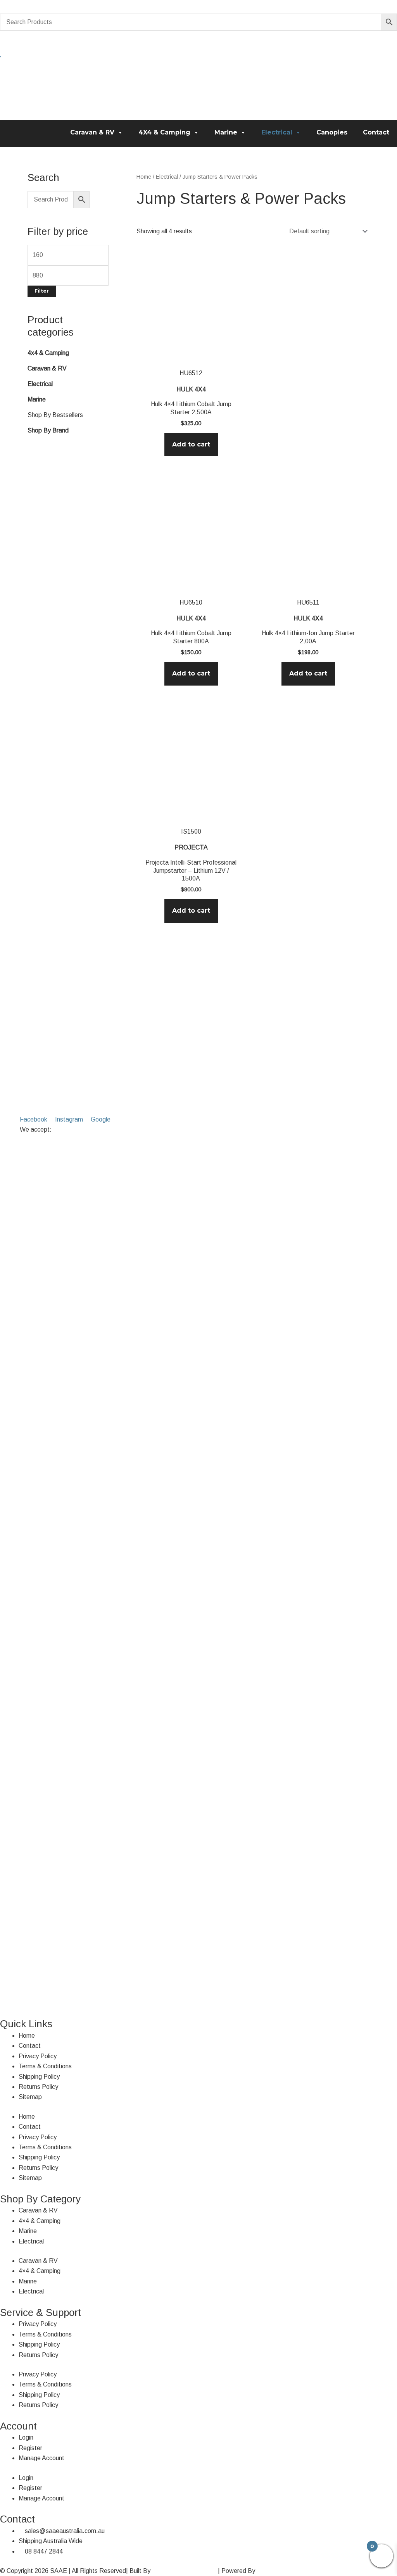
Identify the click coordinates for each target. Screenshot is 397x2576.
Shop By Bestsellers (55, 415)
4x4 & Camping (48, 353)
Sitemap (30, 2097)
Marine (226, 132)
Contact (376, 132)
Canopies (332, 132)
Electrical (277, 132)
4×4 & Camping (40, 2221)
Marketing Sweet (280, 2571)
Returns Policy (38, 2087)
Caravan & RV (92, 132)
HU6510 (191, 602)
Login (26, 2437)
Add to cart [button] (191, 444)
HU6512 (191, 373)
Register (30, 2448)
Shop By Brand (48, 430)
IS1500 (191, 831)
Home (144, 177)
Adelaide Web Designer (184, 2571)
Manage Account (41, 2458)
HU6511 (308, 602)
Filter (42, 291)
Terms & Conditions (45, 2066)
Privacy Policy (38, 2056)
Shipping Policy (39, 2077)
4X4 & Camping (164, 132)
